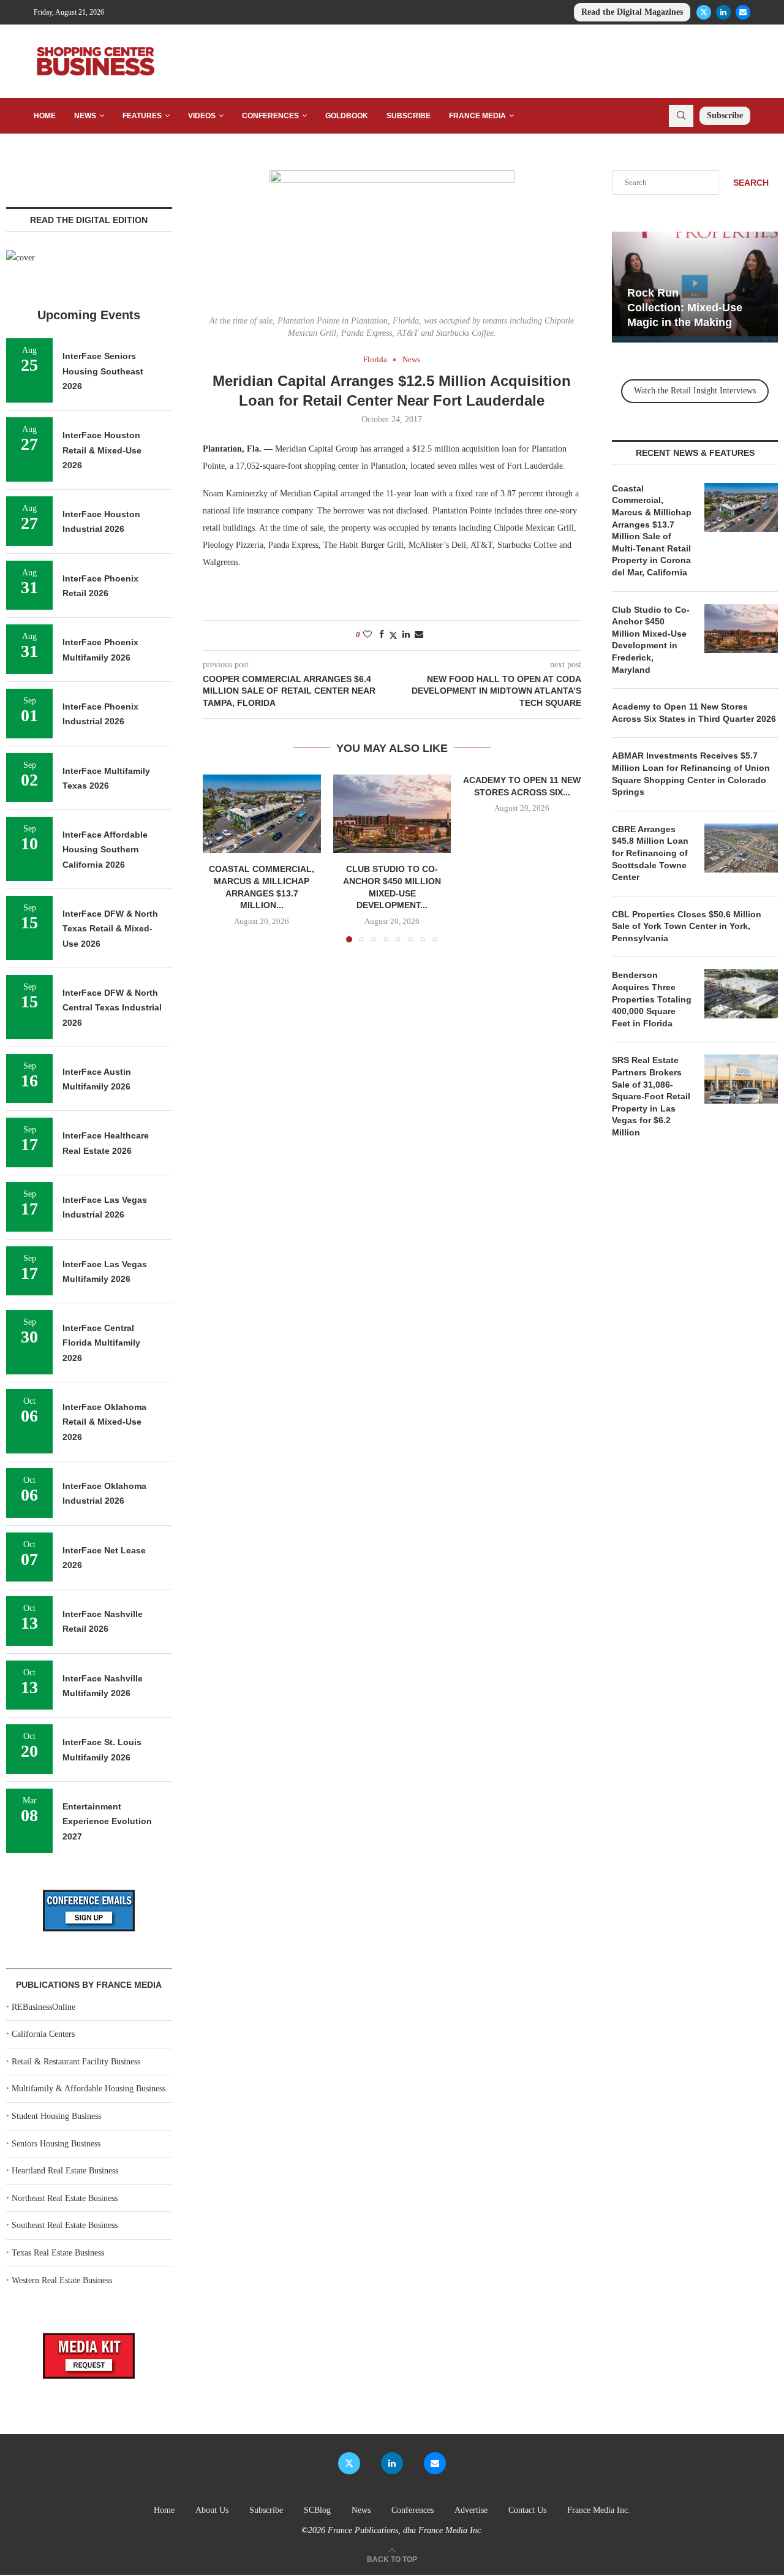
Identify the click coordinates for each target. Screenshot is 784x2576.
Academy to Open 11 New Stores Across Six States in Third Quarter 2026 (694, 713)
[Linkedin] (723, 12)
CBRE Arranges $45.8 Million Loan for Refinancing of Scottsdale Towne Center (650, 853)
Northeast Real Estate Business (65, 2198)
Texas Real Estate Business (58, 2253)
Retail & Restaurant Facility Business (76, 2062)
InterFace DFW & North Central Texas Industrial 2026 (112, 1008)
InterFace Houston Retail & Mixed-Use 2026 (102, 450)
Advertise (471, 2510)
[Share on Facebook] (382, 635)
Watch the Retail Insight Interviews (695, 391)
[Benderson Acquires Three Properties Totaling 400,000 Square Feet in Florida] (741, 994)
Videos (202, 116)
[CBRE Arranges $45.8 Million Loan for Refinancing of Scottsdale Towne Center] (741, 848)
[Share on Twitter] (393, 635)
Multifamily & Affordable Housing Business (89, 2089)
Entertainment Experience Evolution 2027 (107, 1821)
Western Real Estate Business (62, 2280)
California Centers (43, 2034)
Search (751, 183)
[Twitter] (704, 12)
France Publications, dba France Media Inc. (405, 2530)
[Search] (681, 116)
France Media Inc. (599, 2510)
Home (45, 116)
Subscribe (409, 116)
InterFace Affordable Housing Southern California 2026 (105, 850)
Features (142, 116)
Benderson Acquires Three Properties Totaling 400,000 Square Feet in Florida (652, 999)
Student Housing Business (56, 2116)
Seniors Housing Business (56, 2144)
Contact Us (527, 2510)
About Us (212, 2510)
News (85, 116)
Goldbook (347, 116)
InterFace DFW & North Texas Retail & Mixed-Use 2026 (110, 929)
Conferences (270, 116)
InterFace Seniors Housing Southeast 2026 (103, 371)
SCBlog (317, 2510)
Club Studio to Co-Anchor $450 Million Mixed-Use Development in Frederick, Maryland (651, 640)
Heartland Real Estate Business (65, 2171)
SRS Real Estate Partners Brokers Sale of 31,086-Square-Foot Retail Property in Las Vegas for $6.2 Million (651, 1096)
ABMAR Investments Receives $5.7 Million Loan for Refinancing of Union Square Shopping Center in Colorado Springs (691, 774)
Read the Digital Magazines (632, 12)
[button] (219, 858)
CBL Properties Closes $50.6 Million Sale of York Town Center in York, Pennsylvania (687, 926)
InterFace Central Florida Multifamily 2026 (101, 1343)
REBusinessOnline (43, 2007)
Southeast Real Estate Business (65, 2225)
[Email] (743, 12)
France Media (477, 116)
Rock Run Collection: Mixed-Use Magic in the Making (685, 308)
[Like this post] (367, 635)
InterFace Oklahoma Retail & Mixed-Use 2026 (104, 1422)
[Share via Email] (419, 635)
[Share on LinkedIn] (406, 635)
